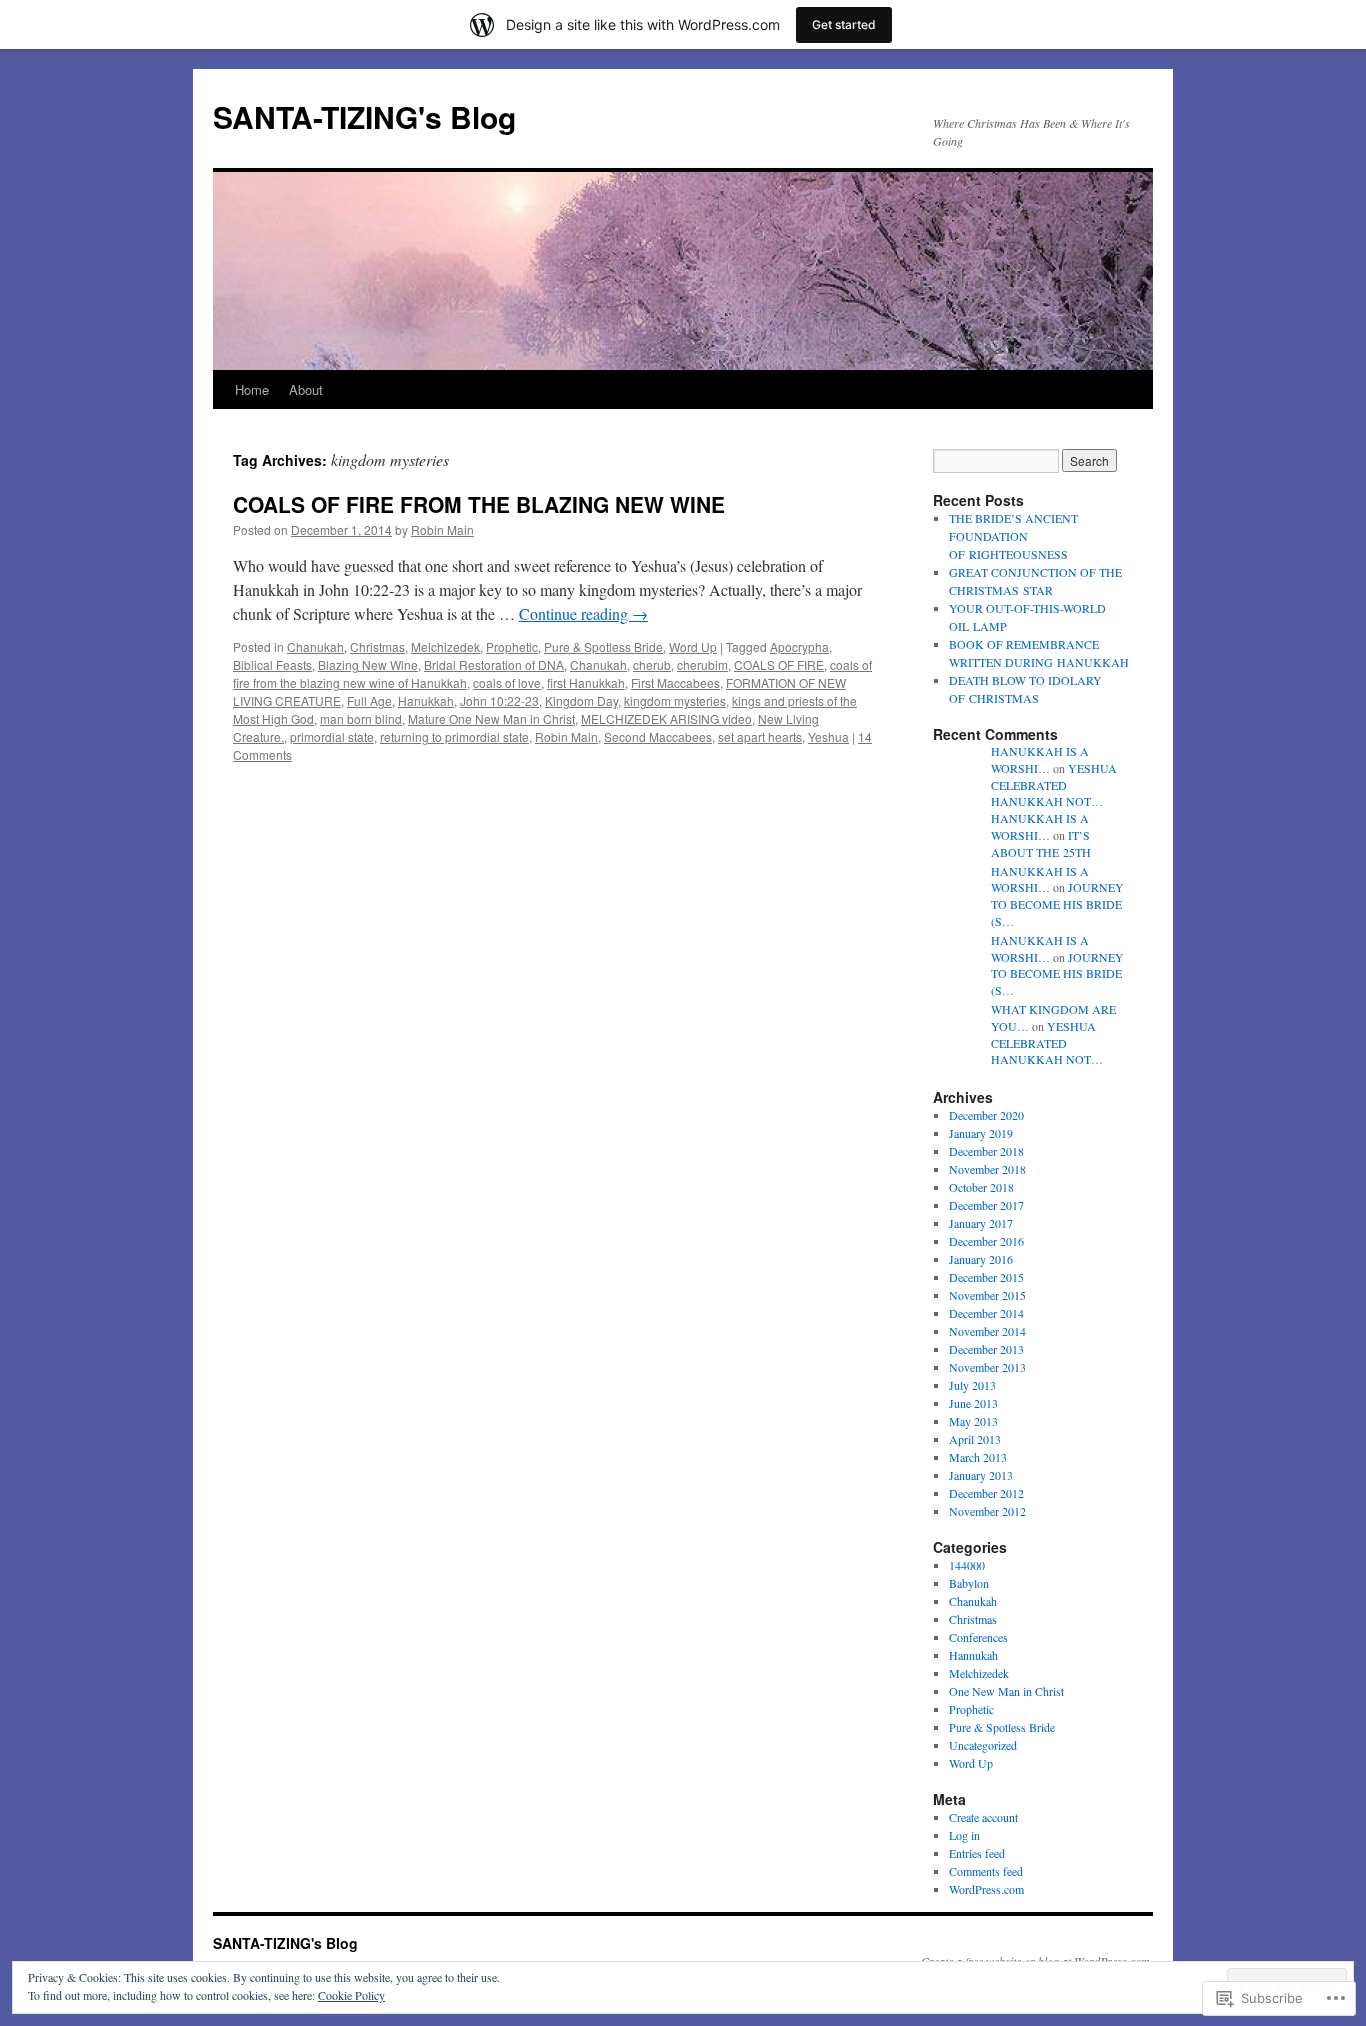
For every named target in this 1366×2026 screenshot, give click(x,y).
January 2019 (981, 1133)
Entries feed (977, 1853)
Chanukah (315, 646)
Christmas (377, 646)
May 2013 (973, 1421)
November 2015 (987, 1295)
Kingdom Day (581, 700)
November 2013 (987, 1367)
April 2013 (975, 1439)
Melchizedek (445, 646)
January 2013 (981, 1475)
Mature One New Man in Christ (491, 718)
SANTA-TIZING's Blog (364, 116)
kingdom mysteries (675, 700)
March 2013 (978, 1457)
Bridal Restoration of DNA (494, 664)
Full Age (369, 700)
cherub (652, 664)
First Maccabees (675, 682)
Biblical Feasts (272, 664)
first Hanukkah (586, 682)
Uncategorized (983, 1745)
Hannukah (973, 1655)
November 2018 (987, 1169)
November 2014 (987, 1331)
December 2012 (986, 1493)
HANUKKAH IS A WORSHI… (1040, 759)
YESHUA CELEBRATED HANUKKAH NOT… (1054, 785)
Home (252, 389)
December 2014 (986, 1313)
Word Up (693, 646)
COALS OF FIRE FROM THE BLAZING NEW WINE (479, 504)
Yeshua (828, 736)
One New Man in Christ (1006, 1691)
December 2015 (986, 1277)
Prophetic (512, 646)
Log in (964, 1835)
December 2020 (986, 1115)
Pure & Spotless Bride (603, 646)
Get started (844, 24)
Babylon (969, 1583)
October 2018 (981, 1187)
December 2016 (986, 1241)
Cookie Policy (351, 1995)
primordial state (332, 736)
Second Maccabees (658, 736)
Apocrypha (799, 646)
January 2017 (981, 1223)
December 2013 (986, 1349)
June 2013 (973, 1403)
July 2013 (972, 1385)
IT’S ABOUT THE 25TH (1041, 843)
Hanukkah (426, 700)
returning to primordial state (454, 736)
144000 (967, 1565)
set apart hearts (760, 736)
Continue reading (583, 613)
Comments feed (986, 1871)
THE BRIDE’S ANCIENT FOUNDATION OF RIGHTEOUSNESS (1013, 536)
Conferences (978, 1637)
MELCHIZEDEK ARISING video (666, 718)
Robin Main (442, 529)
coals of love (507, 682)
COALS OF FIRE (779, 664)
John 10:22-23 (499, 700)
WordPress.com (986, 1889)
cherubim (702, 664)
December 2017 (986, 1205)
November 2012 (987, 1511)
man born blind (361, 718)
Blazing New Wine (368, 664)
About (306, 389)
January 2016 (981, 1259)
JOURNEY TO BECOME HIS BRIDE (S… (1057, 904)
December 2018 (986, 1151)
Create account (983, 1817)
